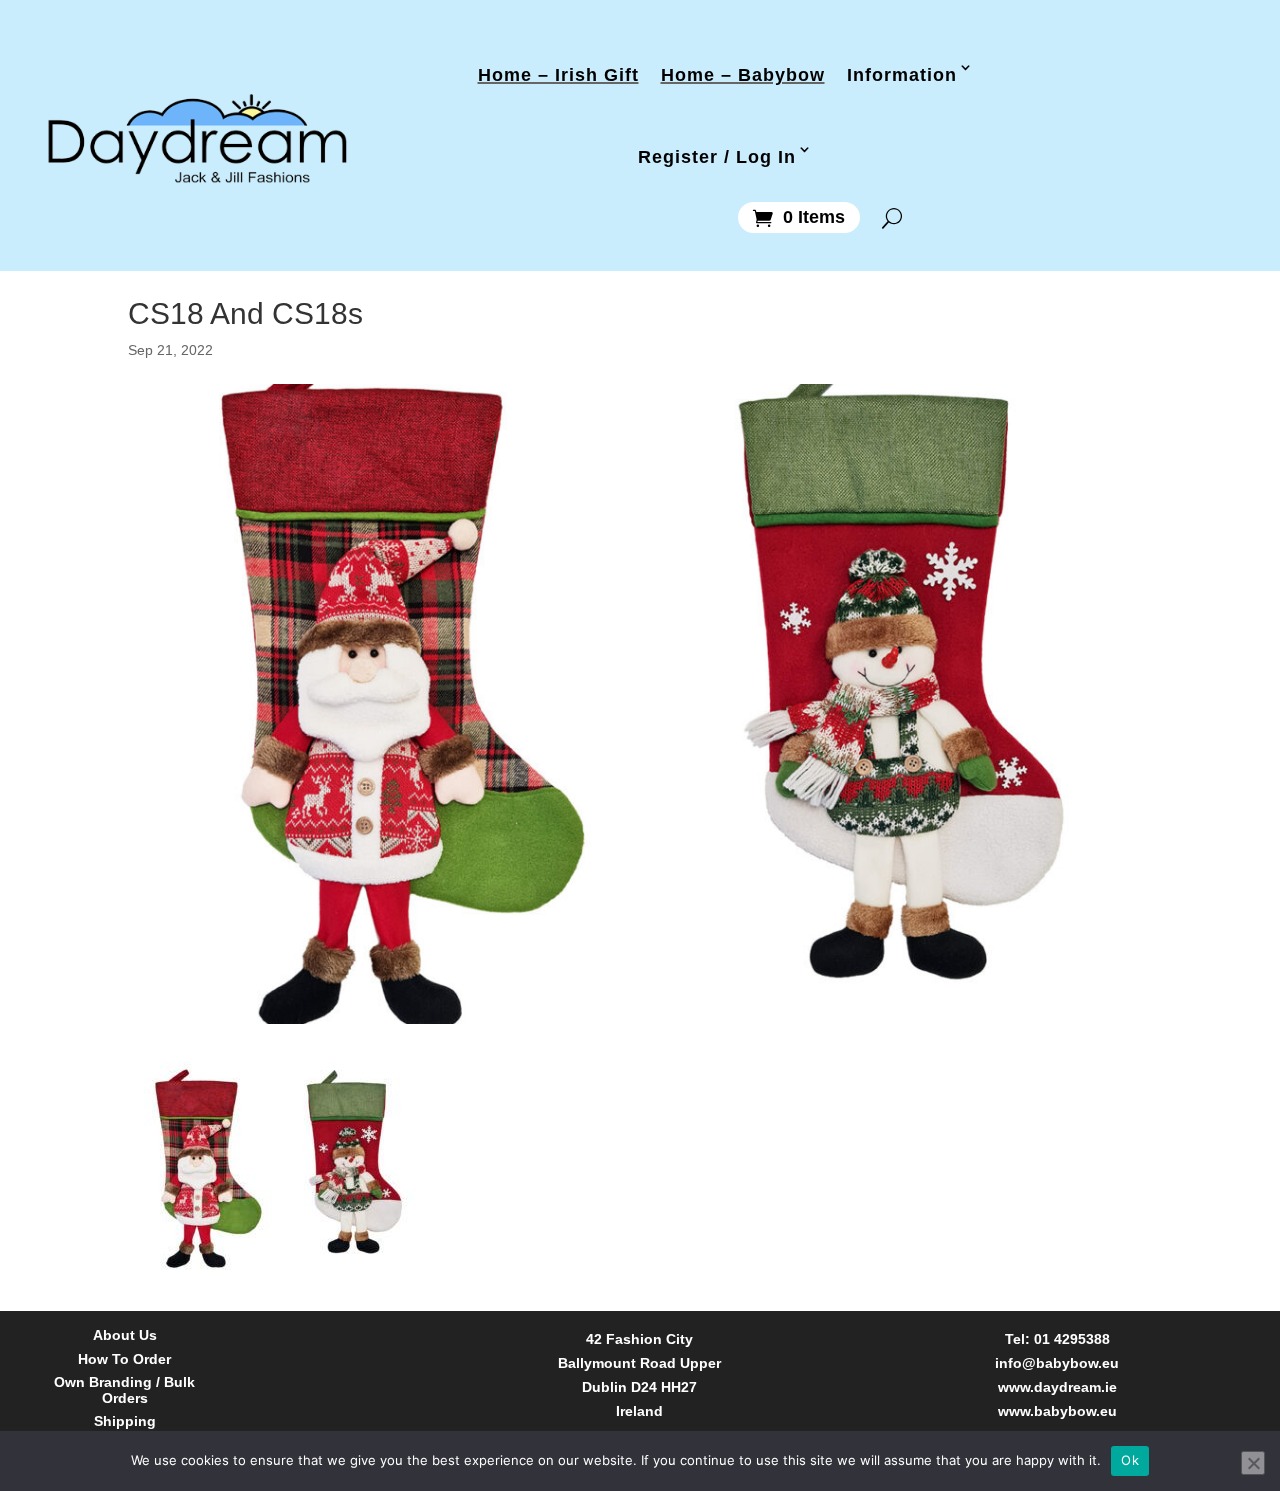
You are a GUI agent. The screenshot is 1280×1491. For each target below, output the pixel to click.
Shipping (125, 1421)
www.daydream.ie (1057, 1387)
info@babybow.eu (1057, 1363)
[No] (1253, 1463)
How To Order (124, 1359)
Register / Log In (717, 155)
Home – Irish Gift (558, 73)
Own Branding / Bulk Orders (124, 1390)
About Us (125, 1335)
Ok (1130, 1460)
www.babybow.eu (1057, 1411)
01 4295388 (1072, 1339)
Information (902, 73)
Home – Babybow (743, 73)
